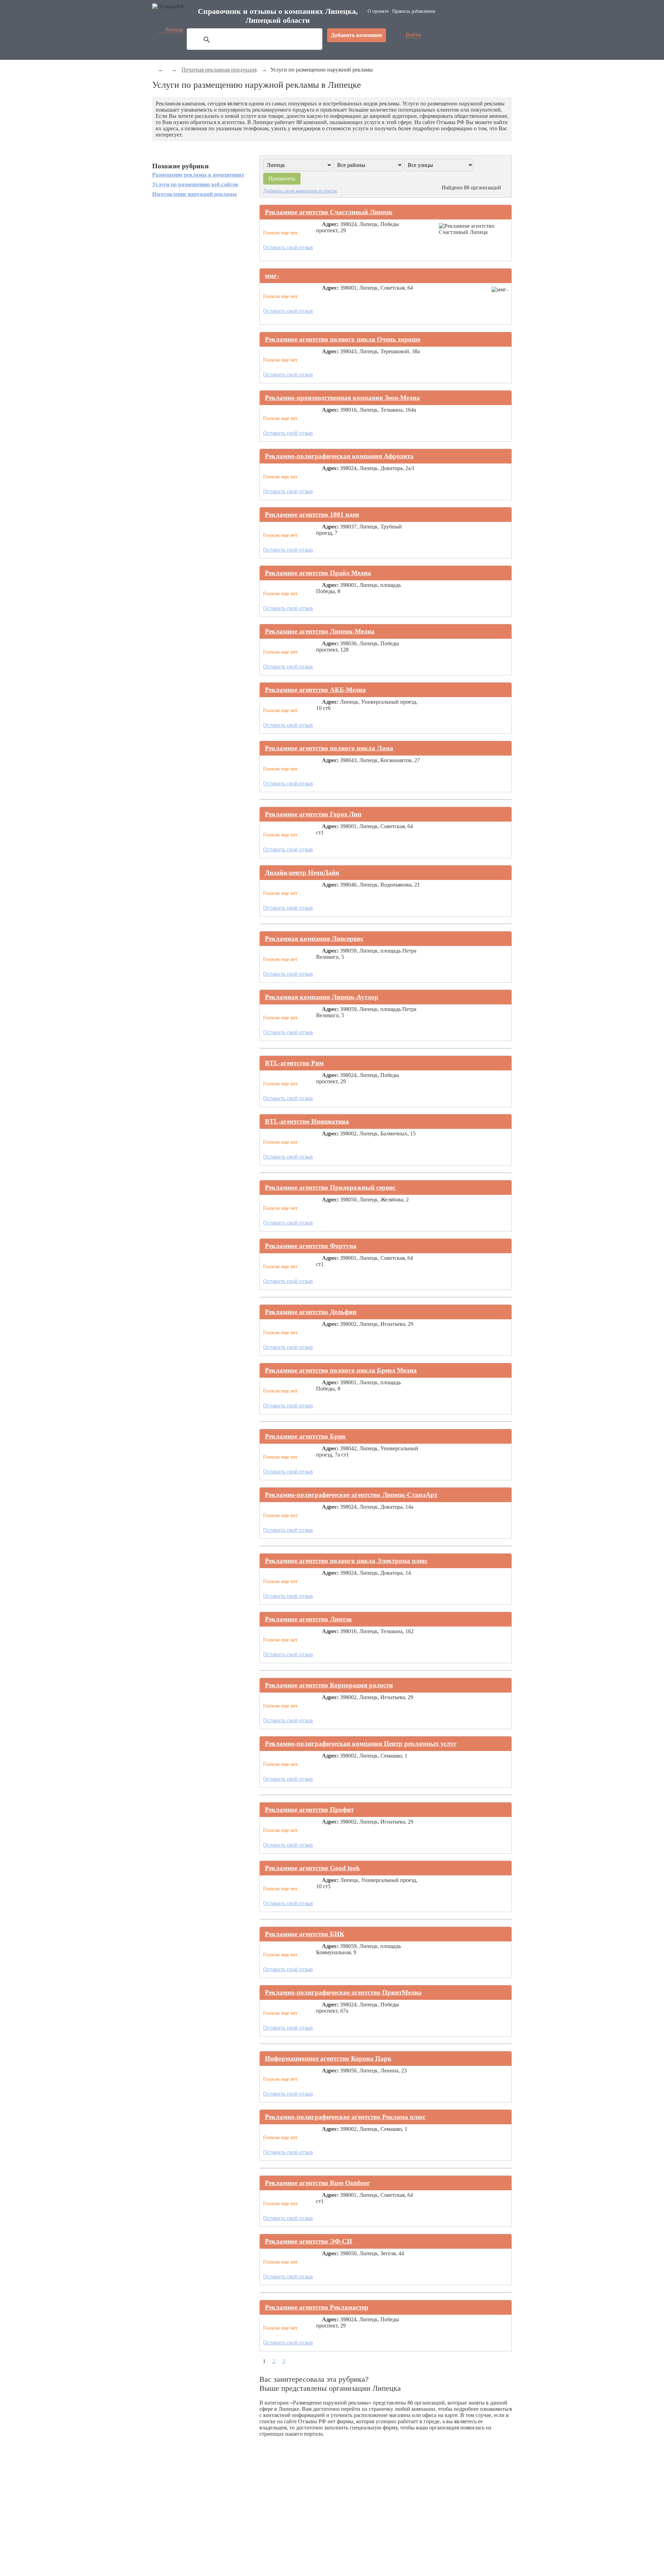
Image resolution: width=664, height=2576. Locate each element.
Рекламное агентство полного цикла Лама (329, 748)
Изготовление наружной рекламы (195, 194)
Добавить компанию (357, 35)
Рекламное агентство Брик (305, 1436)
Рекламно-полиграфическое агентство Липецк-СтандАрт (351, 1495)
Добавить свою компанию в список (300, 191)
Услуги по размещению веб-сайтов (195, 184)
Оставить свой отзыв (288, 247)
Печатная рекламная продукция (219, 70)
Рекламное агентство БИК (305, 1934)
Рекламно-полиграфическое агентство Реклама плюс (345, 2117)
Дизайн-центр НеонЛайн (302, 873)
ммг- (272, 276)
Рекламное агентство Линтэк (308, 1619)
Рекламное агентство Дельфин (311, 1312)
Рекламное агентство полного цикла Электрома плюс (346, 1561)
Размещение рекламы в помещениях (198, 175)
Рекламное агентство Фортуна (311, 1246)
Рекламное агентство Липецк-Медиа (320, 631)
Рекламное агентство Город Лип (313, 814)
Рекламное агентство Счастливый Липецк (329, 212)
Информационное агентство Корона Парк (328, 2058)
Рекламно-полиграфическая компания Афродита (339, 456)
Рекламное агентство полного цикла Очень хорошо (343, 339)
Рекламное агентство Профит (309, 1810)
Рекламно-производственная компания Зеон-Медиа (342, 398)
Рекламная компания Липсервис (314, 939)
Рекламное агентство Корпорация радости (329, 1685)
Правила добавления (414, 11)
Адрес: (330, 224)
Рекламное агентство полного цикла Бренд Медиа (341, 1370)
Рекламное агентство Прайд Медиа (318, 573)
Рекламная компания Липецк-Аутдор (322, 997)
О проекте (378, 11)
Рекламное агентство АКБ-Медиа (315, 690)
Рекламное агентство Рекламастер (317, 2307)
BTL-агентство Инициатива (307, 1121)
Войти (413, 35)
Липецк (174, 30)
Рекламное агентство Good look (312, 1868)
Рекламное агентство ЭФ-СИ (308, 2241)
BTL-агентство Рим (294, 1063)
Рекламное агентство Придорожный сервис (330, 1187)
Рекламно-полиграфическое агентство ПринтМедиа (343, 1992)
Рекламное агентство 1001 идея (312, 514)
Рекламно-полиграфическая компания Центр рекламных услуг (361, 1744)
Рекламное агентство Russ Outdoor (317, 2183)
